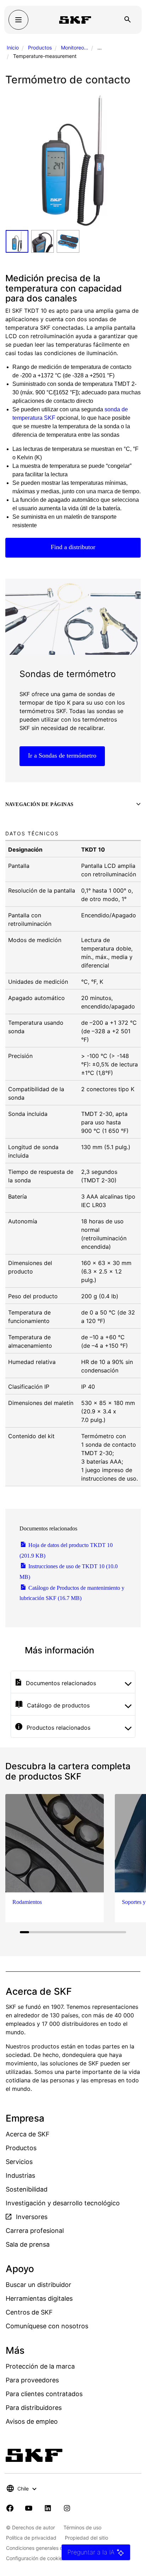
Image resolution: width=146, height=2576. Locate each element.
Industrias (20, 2175)
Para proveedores (32, 2380)
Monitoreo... (75, 48)
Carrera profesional (35, 2231)
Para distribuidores (34, 2408)
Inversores (31, 2217)
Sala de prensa (28, 2244)
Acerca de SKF (28, 2134)
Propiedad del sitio (86, 2538)
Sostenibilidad (27, 2189)
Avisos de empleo (32, 2421)
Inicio (13, 48)
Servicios (19, 2162)
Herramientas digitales (39, 2298)
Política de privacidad (31, 2538)
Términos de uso (82, 2527)
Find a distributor (73, 547)
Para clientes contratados (44, 2394)
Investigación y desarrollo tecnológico (63, 2203)
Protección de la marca (40, 2366)
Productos (40, 48)
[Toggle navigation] (18, 20)
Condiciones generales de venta (43, 2548)
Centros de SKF (29, 2312)
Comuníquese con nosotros (47, 2326)
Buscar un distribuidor (38, 2285)
